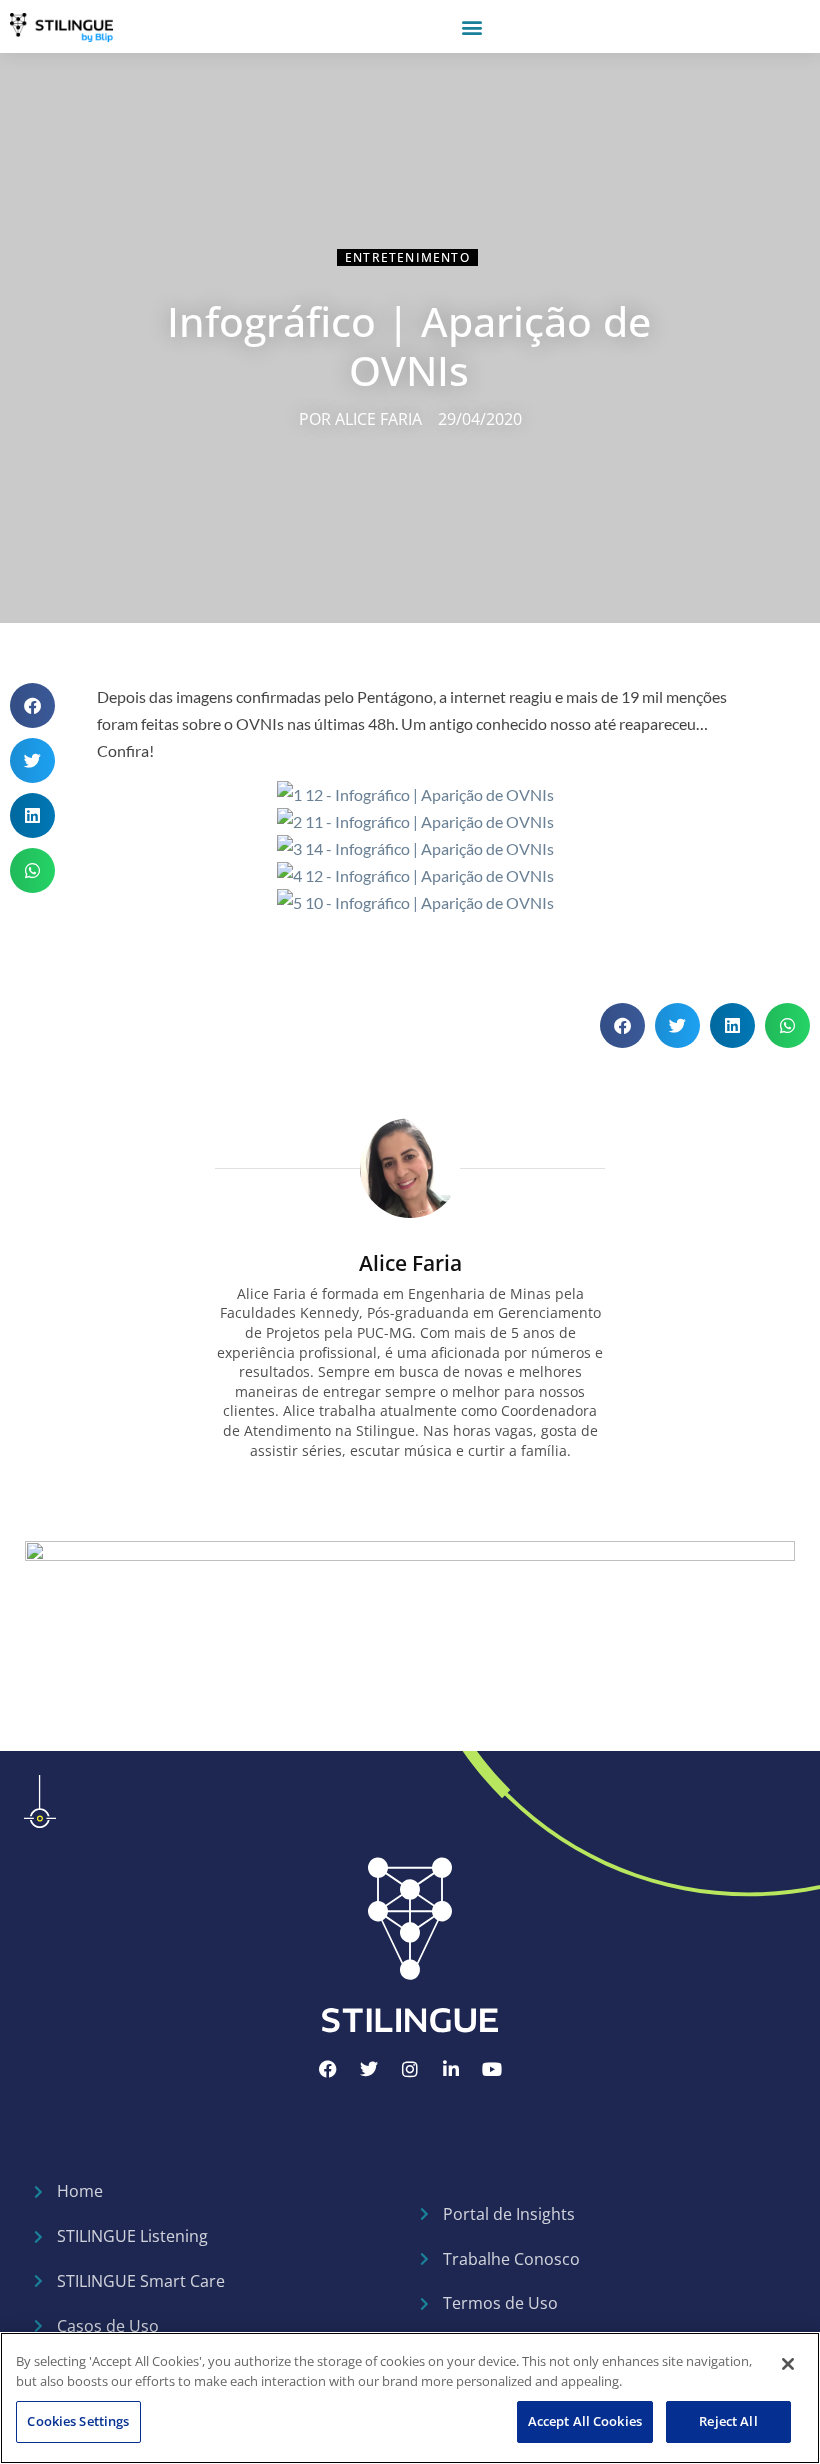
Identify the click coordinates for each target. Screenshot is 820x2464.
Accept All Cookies (585, 2421)
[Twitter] (369, 2069)
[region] (410, 2398)
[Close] (788, 2364)
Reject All (728, 2421)
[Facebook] (328, 2069)
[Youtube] (492, 2069)
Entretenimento (407, 257)
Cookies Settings (78, 2421)
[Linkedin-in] (451, 2069)
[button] (471, 26)
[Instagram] (410, 2069)
